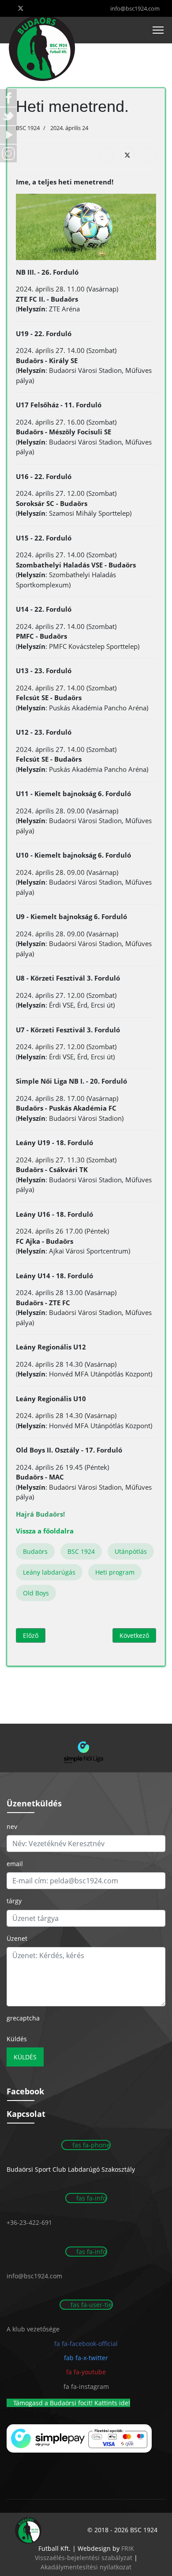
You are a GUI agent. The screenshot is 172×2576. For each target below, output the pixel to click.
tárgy (14, 1901)
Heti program (115, 1572)
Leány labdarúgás (49, 1572)
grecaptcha (23, 2018)
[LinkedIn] (149, 155)
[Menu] (158, 30)
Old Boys (36, 1593)
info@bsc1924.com (135, 9)
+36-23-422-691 (29, 2222)
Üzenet (17, 1938)
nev (12, 1827)
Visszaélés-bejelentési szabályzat (84, 2558)
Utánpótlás (131, 1551)
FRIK (128, 2548)
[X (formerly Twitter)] (127, 155)
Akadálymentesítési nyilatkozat (86, 2567)
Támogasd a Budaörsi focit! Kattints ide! (71, 2403)
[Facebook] (106, 155)
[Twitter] (21, 8)
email (15, 1864)
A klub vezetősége (33, 2329)
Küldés (17, 2039)
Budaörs (35, 1551)
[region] (86, 1748)
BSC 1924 (81, 1551)
